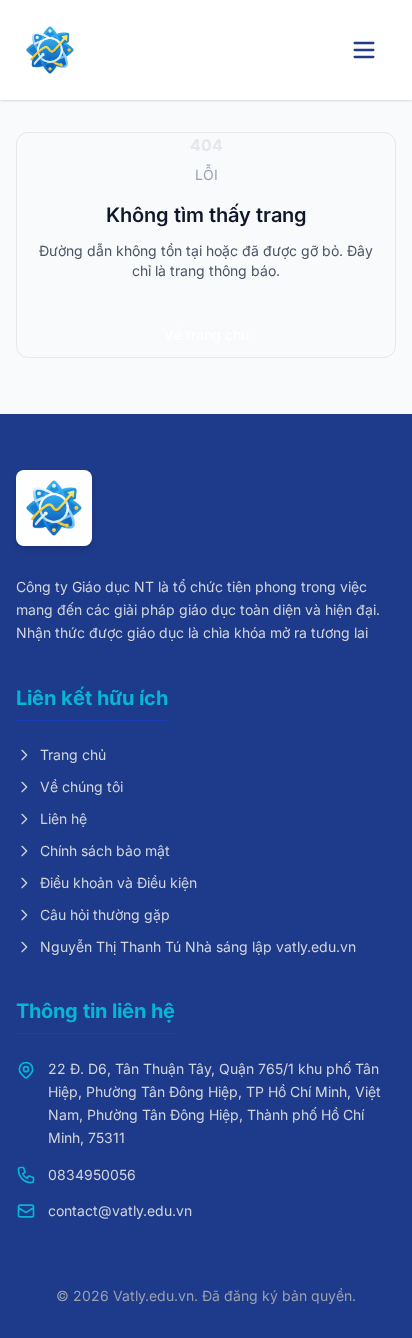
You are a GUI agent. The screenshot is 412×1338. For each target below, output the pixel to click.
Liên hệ (63, 818)
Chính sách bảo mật (105, 850)
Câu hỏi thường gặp (105, 914)
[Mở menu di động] (364, 50)
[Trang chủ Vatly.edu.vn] (50, 50)
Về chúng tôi (81, 786)
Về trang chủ (206, 334)
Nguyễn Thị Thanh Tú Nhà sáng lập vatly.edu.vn (198, 946)
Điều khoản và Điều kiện (118, 882)
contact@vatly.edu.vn (120, 1210)
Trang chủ (73, 754)
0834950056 (92, 1174)
